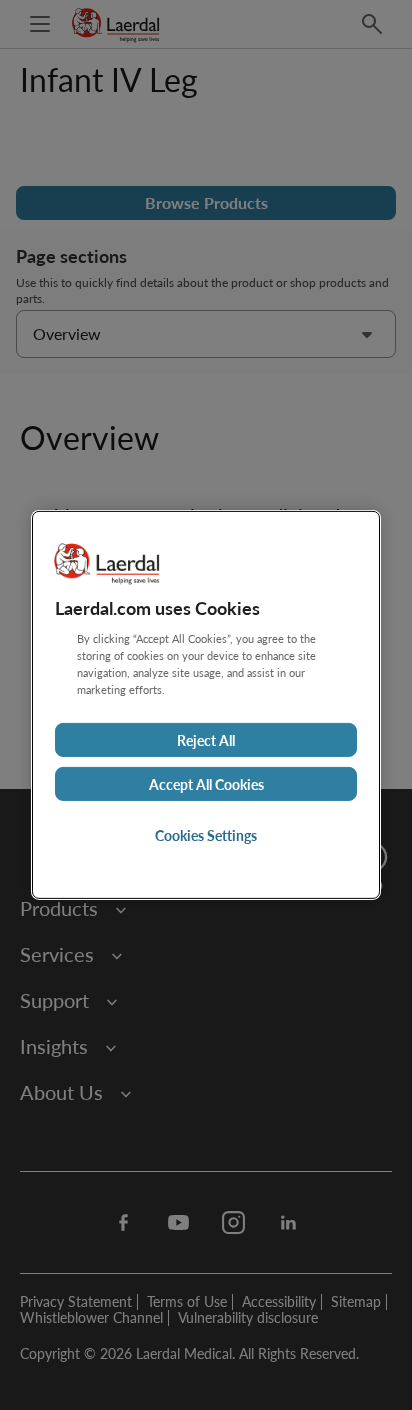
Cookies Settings (206, 835)
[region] (206, 705)
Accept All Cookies (206, 784)
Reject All (206, 740)
